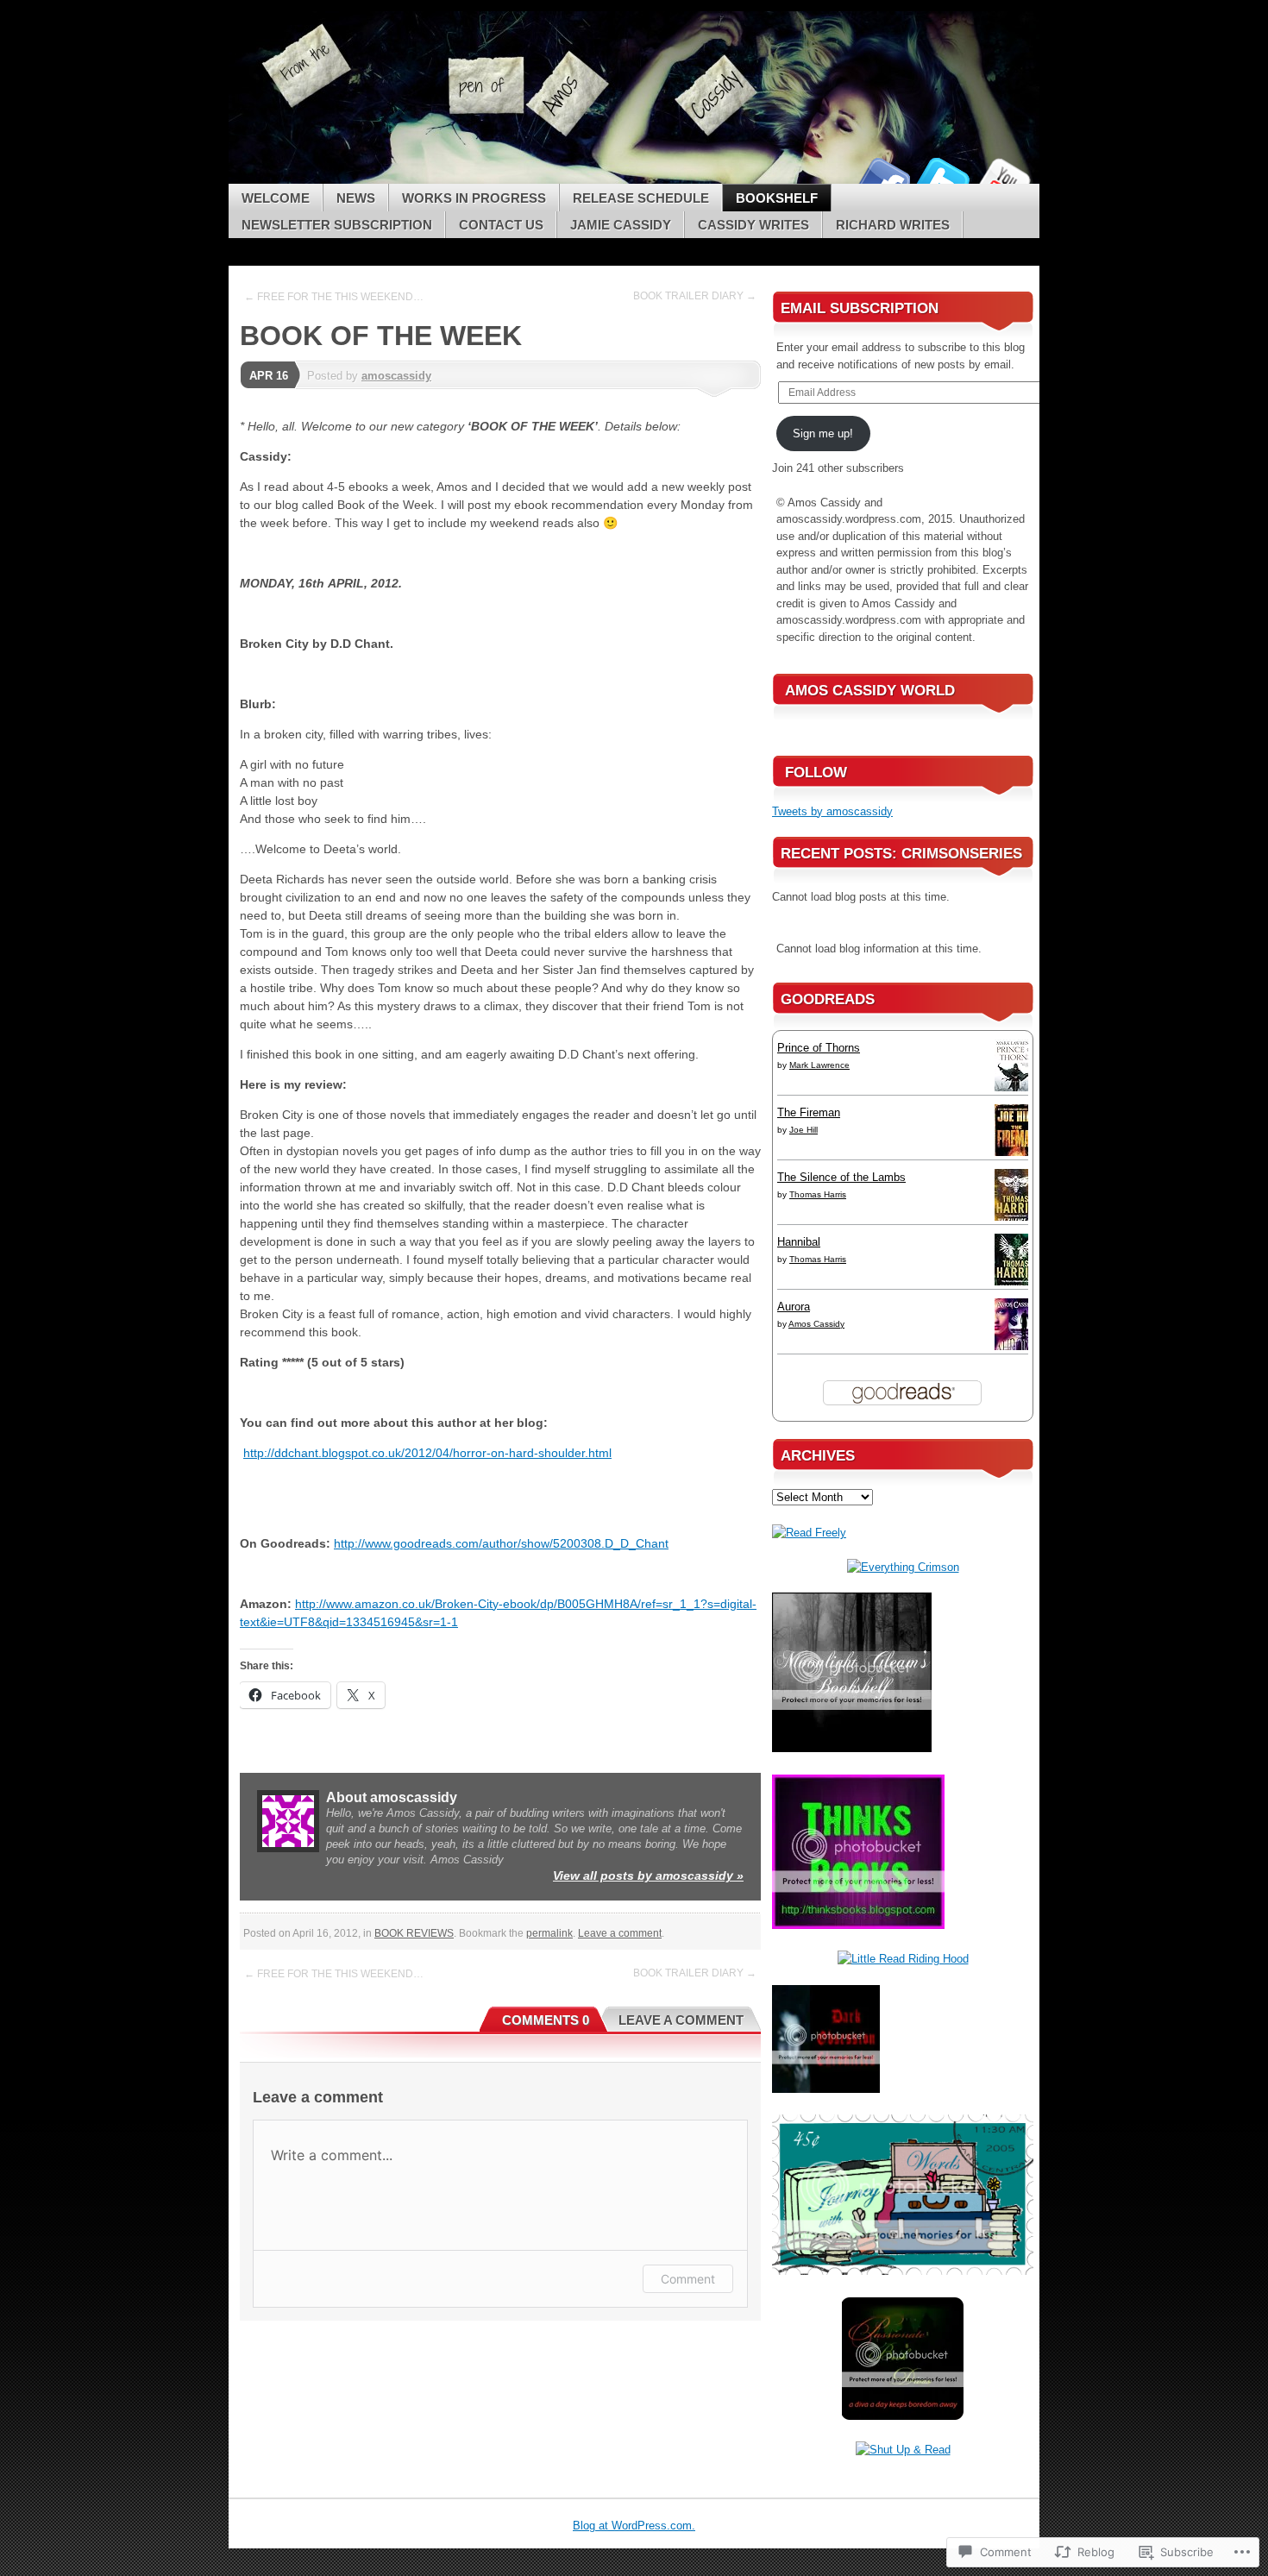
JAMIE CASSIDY (621, 225)
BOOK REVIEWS (414, 1933)
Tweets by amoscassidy (832, 811)
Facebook (882, 177)
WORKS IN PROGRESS (474, 198)
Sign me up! (823, 434)
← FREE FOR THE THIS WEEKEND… (334, 297)
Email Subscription (860, 308)
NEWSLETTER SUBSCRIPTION (337, 225)
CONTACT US (501, 225)
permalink (549, 1933)
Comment (688, 2279)
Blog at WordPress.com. (634, 2526)
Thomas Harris (818, 1194)
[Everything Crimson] (903, 1567)
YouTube (1003, 177)
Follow (816, 773)
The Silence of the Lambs (841, 1177)
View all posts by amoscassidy (648, 1875)
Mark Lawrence (819, 1065)
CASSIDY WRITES (753, 225)
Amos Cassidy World (870, 691)
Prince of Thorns (819, 1048)
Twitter (943, 177)
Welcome (276, 198)
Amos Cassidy (816, 1324)
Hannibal (799, 1242)
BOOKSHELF (777, 198)
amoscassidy (396, 376)
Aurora (794, 1307)
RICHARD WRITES (893, 225)
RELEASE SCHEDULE (641, 198)
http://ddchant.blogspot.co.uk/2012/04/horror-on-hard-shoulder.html (427, 1453)
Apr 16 (269, 376)
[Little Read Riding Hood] (903, 1959)
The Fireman (809, 1112)
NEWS (356, 198)
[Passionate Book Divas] (903, 2416)
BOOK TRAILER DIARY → (695, 296)
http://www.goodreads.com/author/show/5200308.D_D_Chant (501, 1543)
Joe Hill (803, 1130)
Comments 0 (546, 2020)
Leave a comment (620, 1933)
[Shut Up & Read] (903, 2450)
